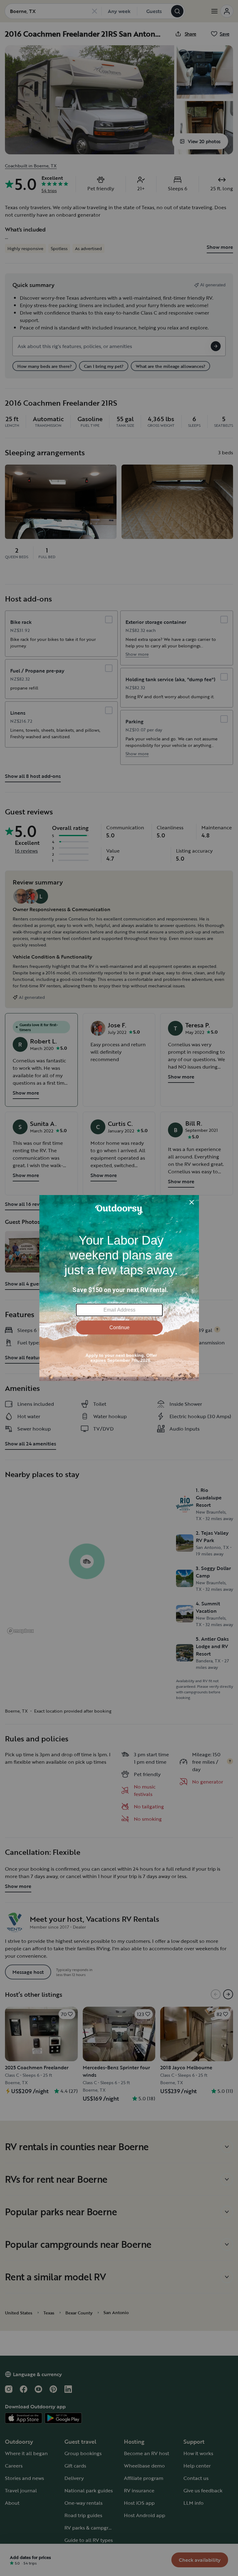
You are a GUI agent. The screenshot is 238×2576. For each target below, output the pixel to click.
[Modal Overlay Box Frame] (119, 1288)
